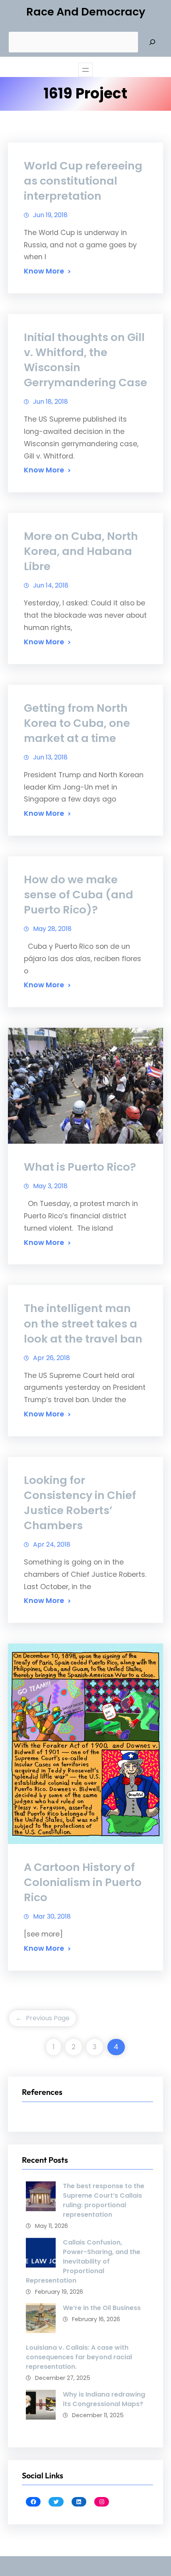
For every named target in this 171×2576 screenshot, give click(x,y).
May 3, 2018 (50, 1186)
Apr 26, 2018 (51, 1358)
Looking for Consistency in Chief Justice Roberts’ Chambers (80, 1503)
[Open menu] (85, 70)
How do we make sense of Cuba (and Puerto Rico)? (79, 895)
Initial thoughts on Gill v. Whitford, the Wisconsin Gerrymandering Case (85, 360)
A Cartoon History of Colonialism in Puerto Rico (83, 1882)
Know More (44, 271)
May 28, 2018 (52, 929)
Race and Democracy (86, 12)
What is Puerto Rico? (80, 1167)
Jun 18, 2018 (51, 402)
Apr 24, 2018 (52, 1544)
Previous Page (43, 2018)
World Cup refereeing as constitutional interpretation (83, 181)
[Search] (152, 42)
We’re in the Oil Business (102, 2308)
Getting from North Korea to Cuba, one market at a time (77, 723)
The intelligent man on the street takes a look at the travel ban (83, 1323)
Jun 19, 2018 (50, 215)
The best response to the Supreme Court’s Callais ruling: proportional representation (104, 2200)
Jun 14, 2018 (51, 585)
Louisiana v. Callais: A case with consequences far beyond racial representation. (79, 2357)
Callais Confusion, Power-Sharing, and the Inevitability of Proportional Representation (83, 2261)
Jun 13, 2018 (50, 757)
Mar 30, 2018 (52, 1916)
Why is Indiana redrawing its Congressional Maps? (104, 2399)
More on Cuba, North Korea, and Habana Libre (81, 551)
